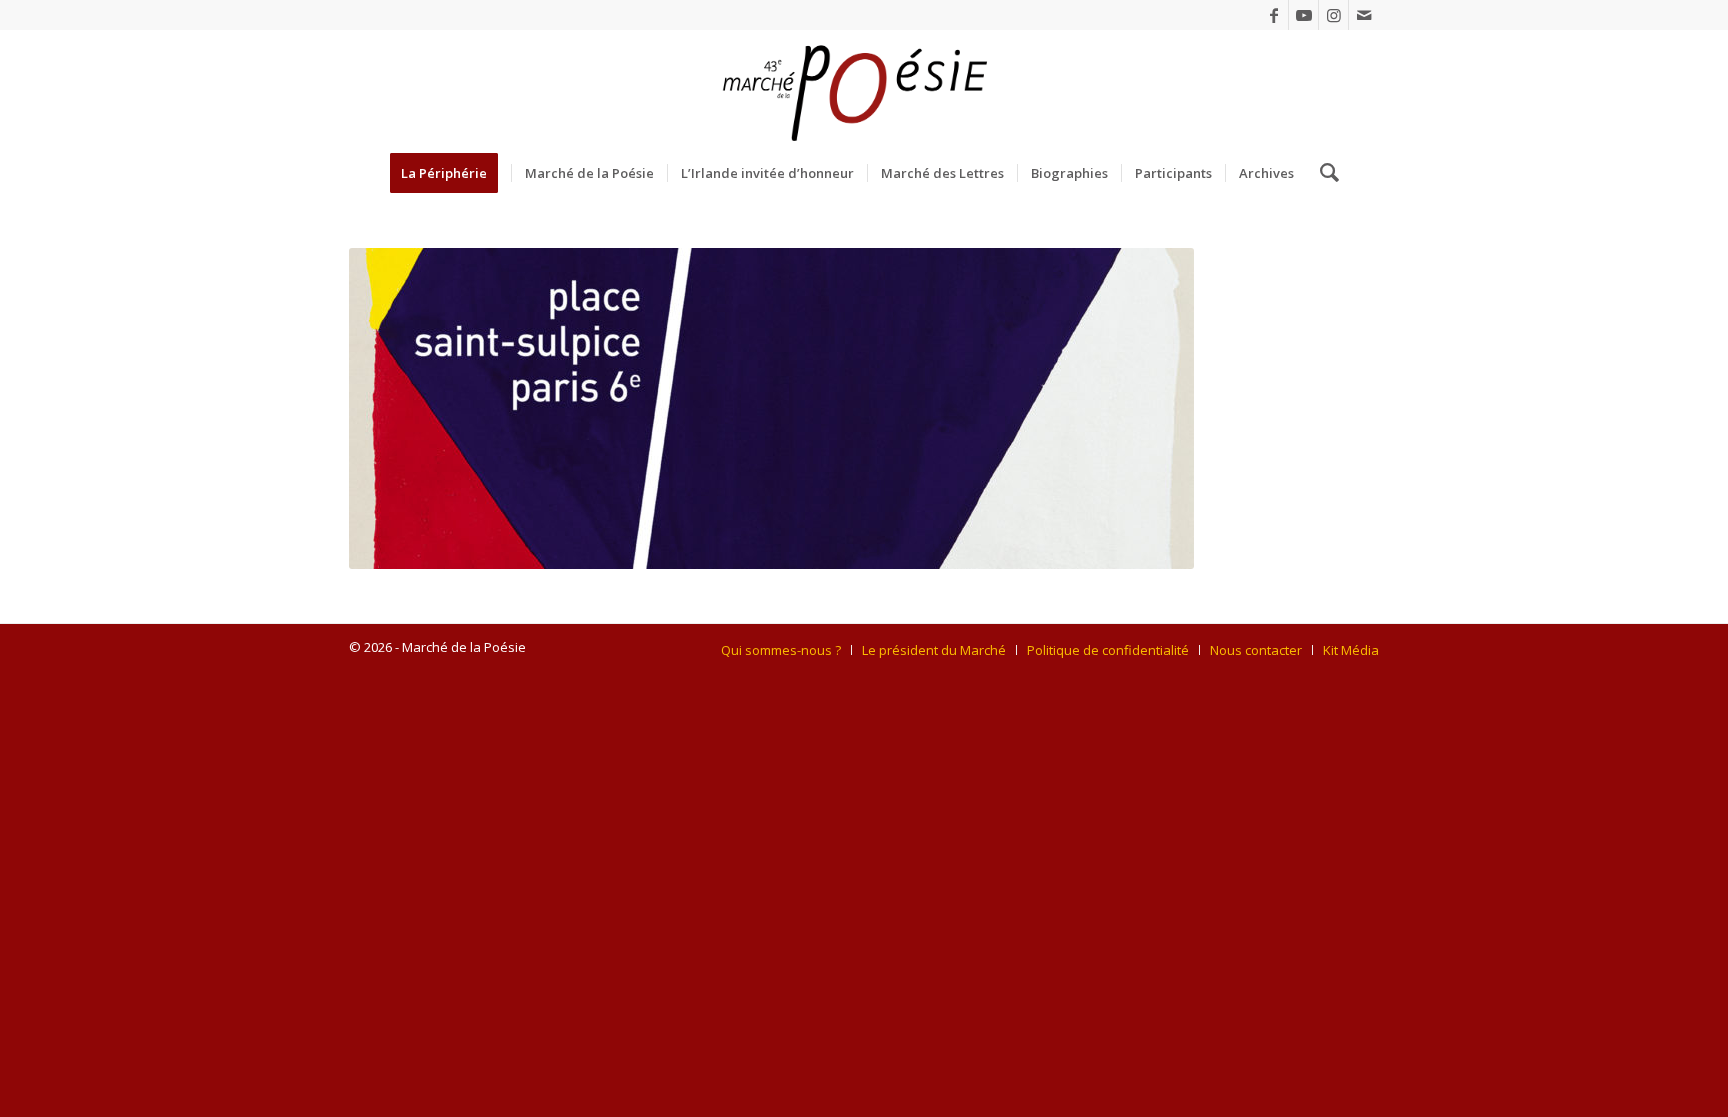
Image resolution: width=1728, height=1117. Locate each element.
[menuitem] (450, 173)
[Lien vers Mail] (1364, 15)
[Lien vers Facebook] (1273, 15)
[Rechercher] (1323, 173)
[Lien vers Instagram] (1333, 15)
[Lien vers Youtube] (1303, 15)
